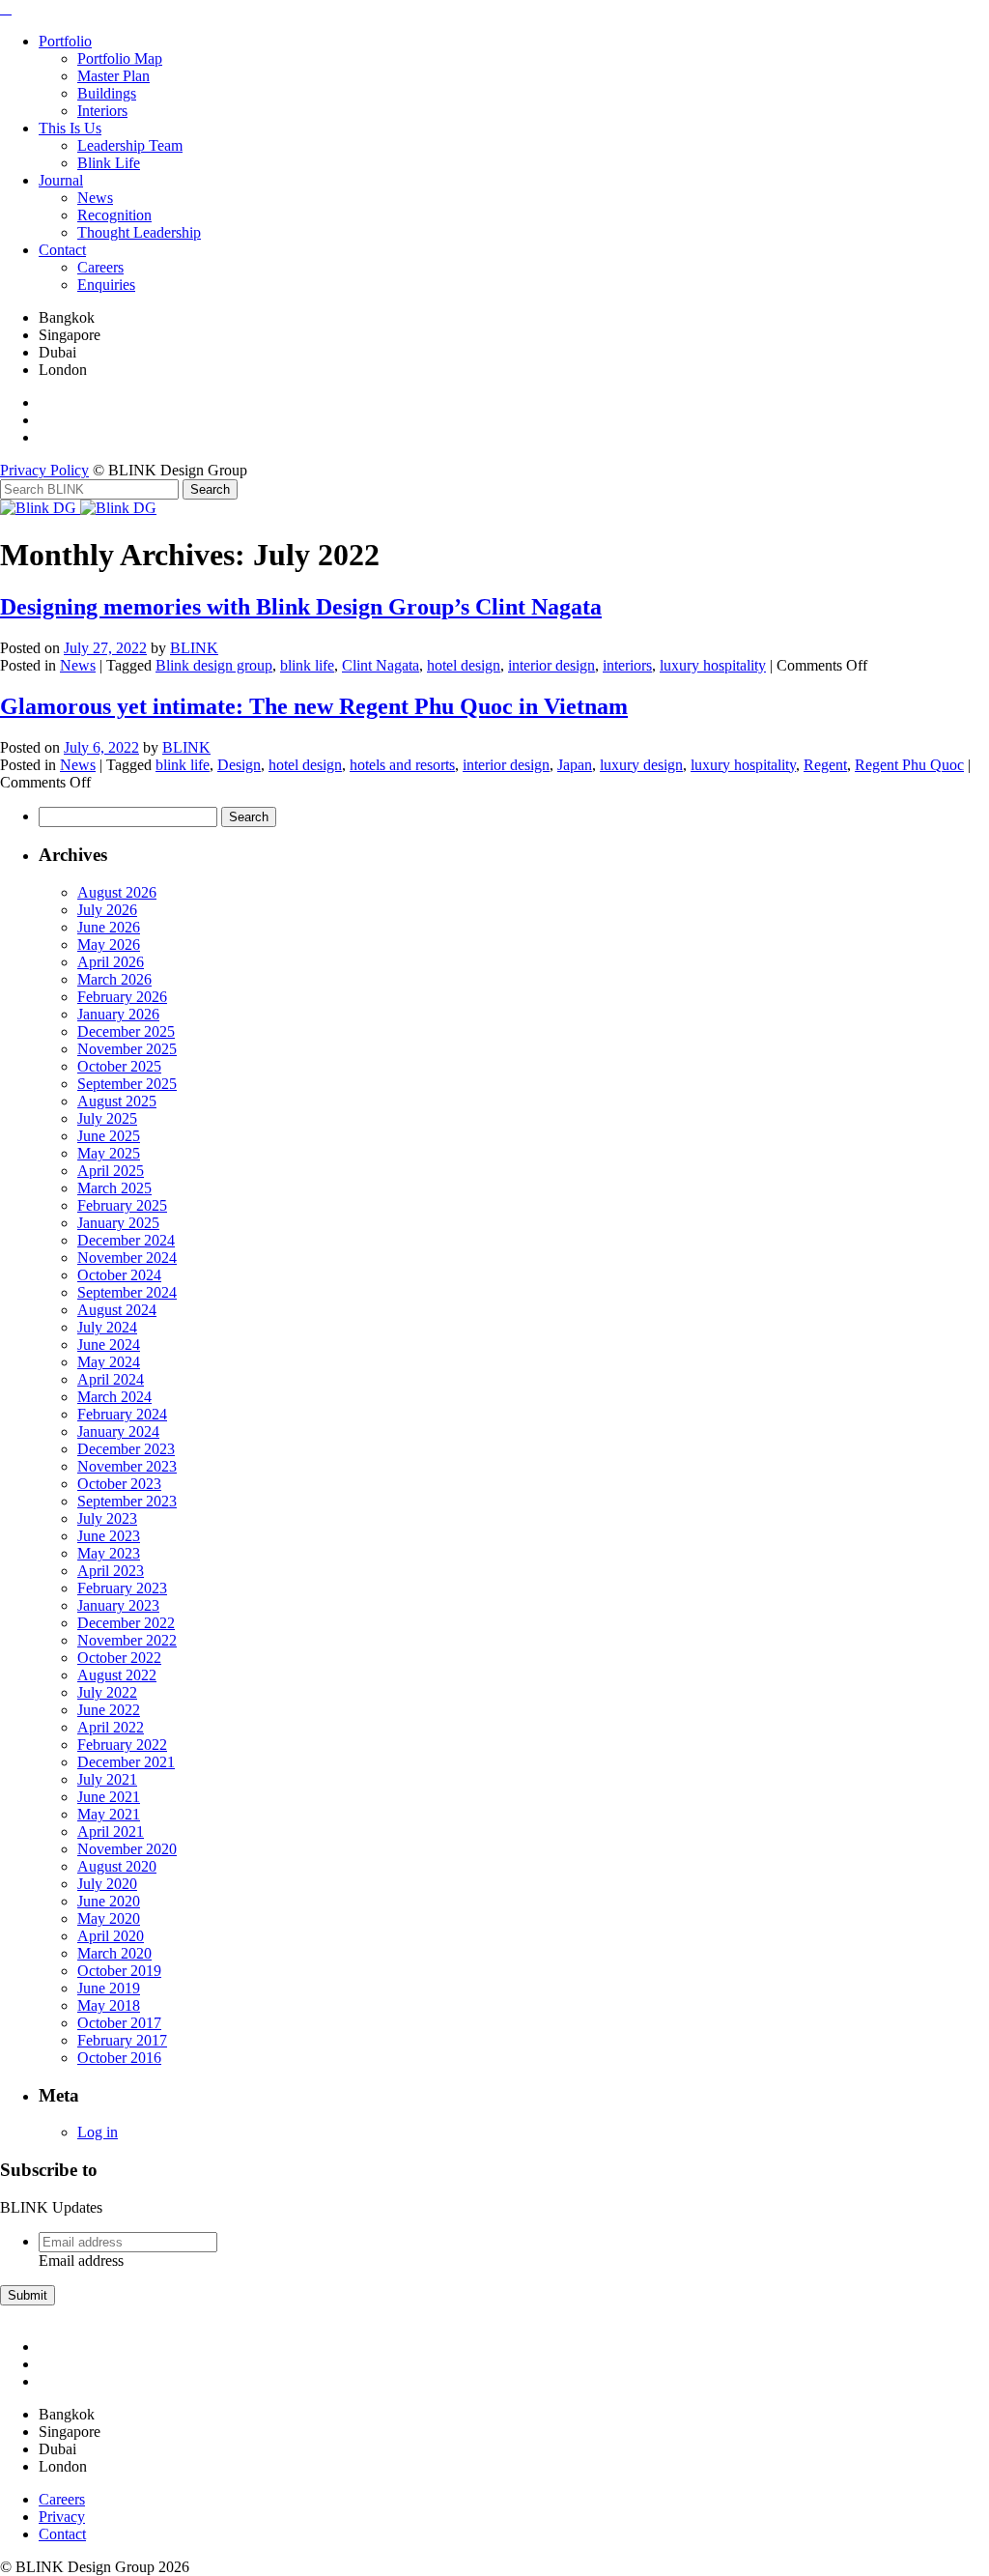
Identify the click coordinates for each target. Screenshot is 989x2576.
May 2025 (109, 1153)
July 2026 (107, 910)
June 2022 (109, 1710)
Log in (98, 2132)
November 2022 (127, 1640)
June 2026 (109, 927)
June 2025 (109, 1136)
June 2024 (109, 1345)
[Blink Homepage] (40, 508)
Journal (61, 180)
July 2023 (107, 1518)
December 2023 (126, 1449)
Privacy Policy (44, 470)
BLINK (194, 648)
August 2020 (117, 1866)
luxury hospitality (713, 665)
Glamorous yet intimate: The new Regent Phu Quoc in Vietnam (314, 706)
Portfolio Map (120, 58)
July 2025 (107, 1118)
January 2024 (118, 1431)
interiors (627, 665)
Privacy (62, 2517)
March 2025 (114, 1188)
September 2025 (127, 1084)
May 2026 (109, 945)
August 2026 (117, 892)
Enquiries (106, 285)
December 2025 (126, 1031)
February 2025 (122, 1205)
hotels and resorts (402, 765)
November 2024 (127, 1258)
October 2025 (119, 1066)
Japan (575, 765)
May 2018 (109, 2005)
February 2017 (122, 2040)
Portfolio (65, 41)
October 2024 (119, 1275)
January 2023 (118, 1605)
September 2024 (127, 1292)
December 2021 (126, 1762)
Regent (825, 765)
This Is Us (70, 128)
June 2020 (109, 1901)
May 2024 (109, 1362)
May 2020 (109, 1918)
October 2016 (119, 2058)
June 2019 (109, 1988)
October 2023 (119, 1484)
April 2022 (111, 1727)
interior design (551, 665)
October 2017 (119, 2023)
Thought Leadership (139, 232)
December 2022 (126, 1623)
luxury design (641, 765)
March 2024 (114, 1397)
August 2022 (117, 1675)
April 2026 (111, 962)
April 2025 (111, 1171)
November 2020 (127, 1849)
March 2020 (114, 1953)
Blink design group (214, 665)
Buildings (107, 93)
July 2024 (107, 1327)
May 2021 (109, 1814)
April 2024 (111, 1379)
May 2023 (109, 1553)
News (95, 198)
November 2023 (127, 1466)
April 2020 (111, 1936)
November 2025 (127, 1049)
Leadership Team (130, 145)
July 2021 (107, 1779)
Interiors (102, 111)
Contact (62, 250)
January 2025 (118, 1223)
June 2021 (109, 1797)
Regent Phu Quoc (909, 765)
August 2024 (117, 1310)
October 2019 (119, 1971)
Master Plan (113, 76)
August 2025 (117, 1101)
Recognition (114, 215)
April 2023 (111, 1571)
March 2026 (114, 979)
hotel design (464, 665)
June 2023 (109, 1536)
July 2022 (107, 1692)
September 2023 (127, 1501)
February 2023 (122, 1588)
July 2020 (107, 1884)
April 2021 (111, 1832)
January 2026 (118, 1014)
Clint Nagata (381, 665)
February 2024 (122, 1414)
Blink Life (109, 163)
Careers (100, 267)
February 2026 (122, 997)
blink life (307, 665)
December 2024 (126, 1240)
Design (239, 765)
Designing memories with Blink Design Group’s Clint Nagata (301, 607)
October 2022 (119, 1658)
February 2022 (122, 1745)
